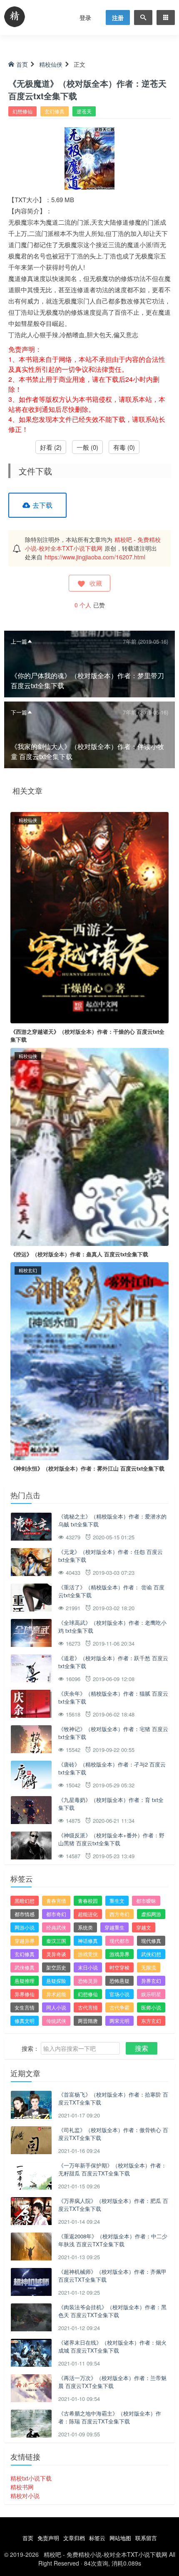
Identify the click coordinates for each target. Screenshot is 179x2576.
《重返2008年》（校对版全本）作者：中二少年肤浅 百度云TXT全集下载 (113, 2240)
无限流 (149, 1967)
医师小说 (151, 2007)
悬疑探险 (56, 1981)
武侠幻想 (151, 1954)
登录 (85, 18)
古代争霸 (119, 2007)
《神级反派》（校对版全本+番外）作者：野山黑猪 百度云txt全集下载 (111, 1839)
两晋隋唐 (88, 2021)
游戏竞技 (88, 1954)
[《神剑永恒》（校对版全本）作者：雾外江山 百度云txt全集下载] (89, 1360)
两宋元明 (119, 2021)
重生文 (117, 1901)
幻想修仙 (22, 111)
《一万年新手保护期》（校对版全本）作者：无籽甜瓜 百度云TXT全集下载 (112, 2169)
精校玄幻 (28, 1270)
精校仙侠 (51, 64)
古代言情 (88, 2007)
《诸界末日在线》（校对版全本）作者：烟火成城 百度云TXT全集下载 (112, 2347)
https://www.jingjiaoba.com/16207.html (95, 557)
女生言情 (25, 2007)
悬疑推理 (25, 1981)
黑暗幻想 (25, 1901)
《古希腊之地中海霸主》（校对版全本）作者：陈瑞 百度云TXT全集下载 (110, 2417)
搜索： (30, 2048)
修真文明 (25, 2021)
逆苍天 (84, 111)
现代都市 (119, 1941)
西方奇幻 (119, 1914)
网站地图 (120, 2538)
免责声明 (48, 2538)
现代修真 (151, 1941)
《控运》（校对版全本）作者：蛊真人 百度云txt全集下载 (79, 1254)
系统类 (85, 1927)
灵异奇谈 (56, 1954)
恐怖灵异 (88, 1981)
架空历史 (56, 1967)
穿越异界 (25, 1941)
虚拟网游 (151, 1914)
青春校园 (88, 1901)
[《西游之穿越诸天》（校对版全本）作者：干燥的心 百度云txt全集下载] (89, 917)
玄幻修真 (55, 111)
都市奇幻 (56, 1914)
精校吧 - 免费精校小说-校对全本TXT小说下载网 (93, 544)
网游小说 (25, 1927)
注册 (118, 18)
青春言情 (56, 1901)
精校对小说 (25, 2496)
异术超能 (56, 1994)
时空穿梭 (119, 1967)
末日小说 (88, 1967)
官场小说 (119, 1994)
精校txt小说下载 (31, 2478)
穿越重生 (114, 1927)
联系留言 (146, 2538)
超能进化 (88, 1914)
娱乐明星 (151, 1994)
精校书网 (22, 2487)
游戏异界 (119, 1954)
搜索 (142, 2048)
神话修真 (88, 1941)
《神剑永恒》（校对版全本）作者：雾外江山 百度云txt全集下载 (87, 1468)
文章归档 (74, 2538)
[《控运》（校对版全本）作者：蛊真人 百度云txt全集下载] (89, 1146)
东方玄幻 (151, 2021)
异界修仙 (25, 1994)
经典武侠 (56, 1927)
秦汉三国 (56, 1941)
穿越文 (144, 1927)
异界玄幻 (151, 1981)
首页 (22, 64)
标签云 (97, 2538)
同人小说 (56, 2007)
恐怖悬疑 (119, 1981)
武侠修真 (25, 1967)
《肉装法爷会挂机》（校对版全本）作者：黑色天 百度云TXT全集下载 (112, 2311)
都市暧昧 (146, 1901)
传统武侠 (56, 2021)
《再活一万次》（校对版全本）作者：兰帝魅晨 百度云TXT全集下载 (112, 2382)
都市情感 (25, 1914)
